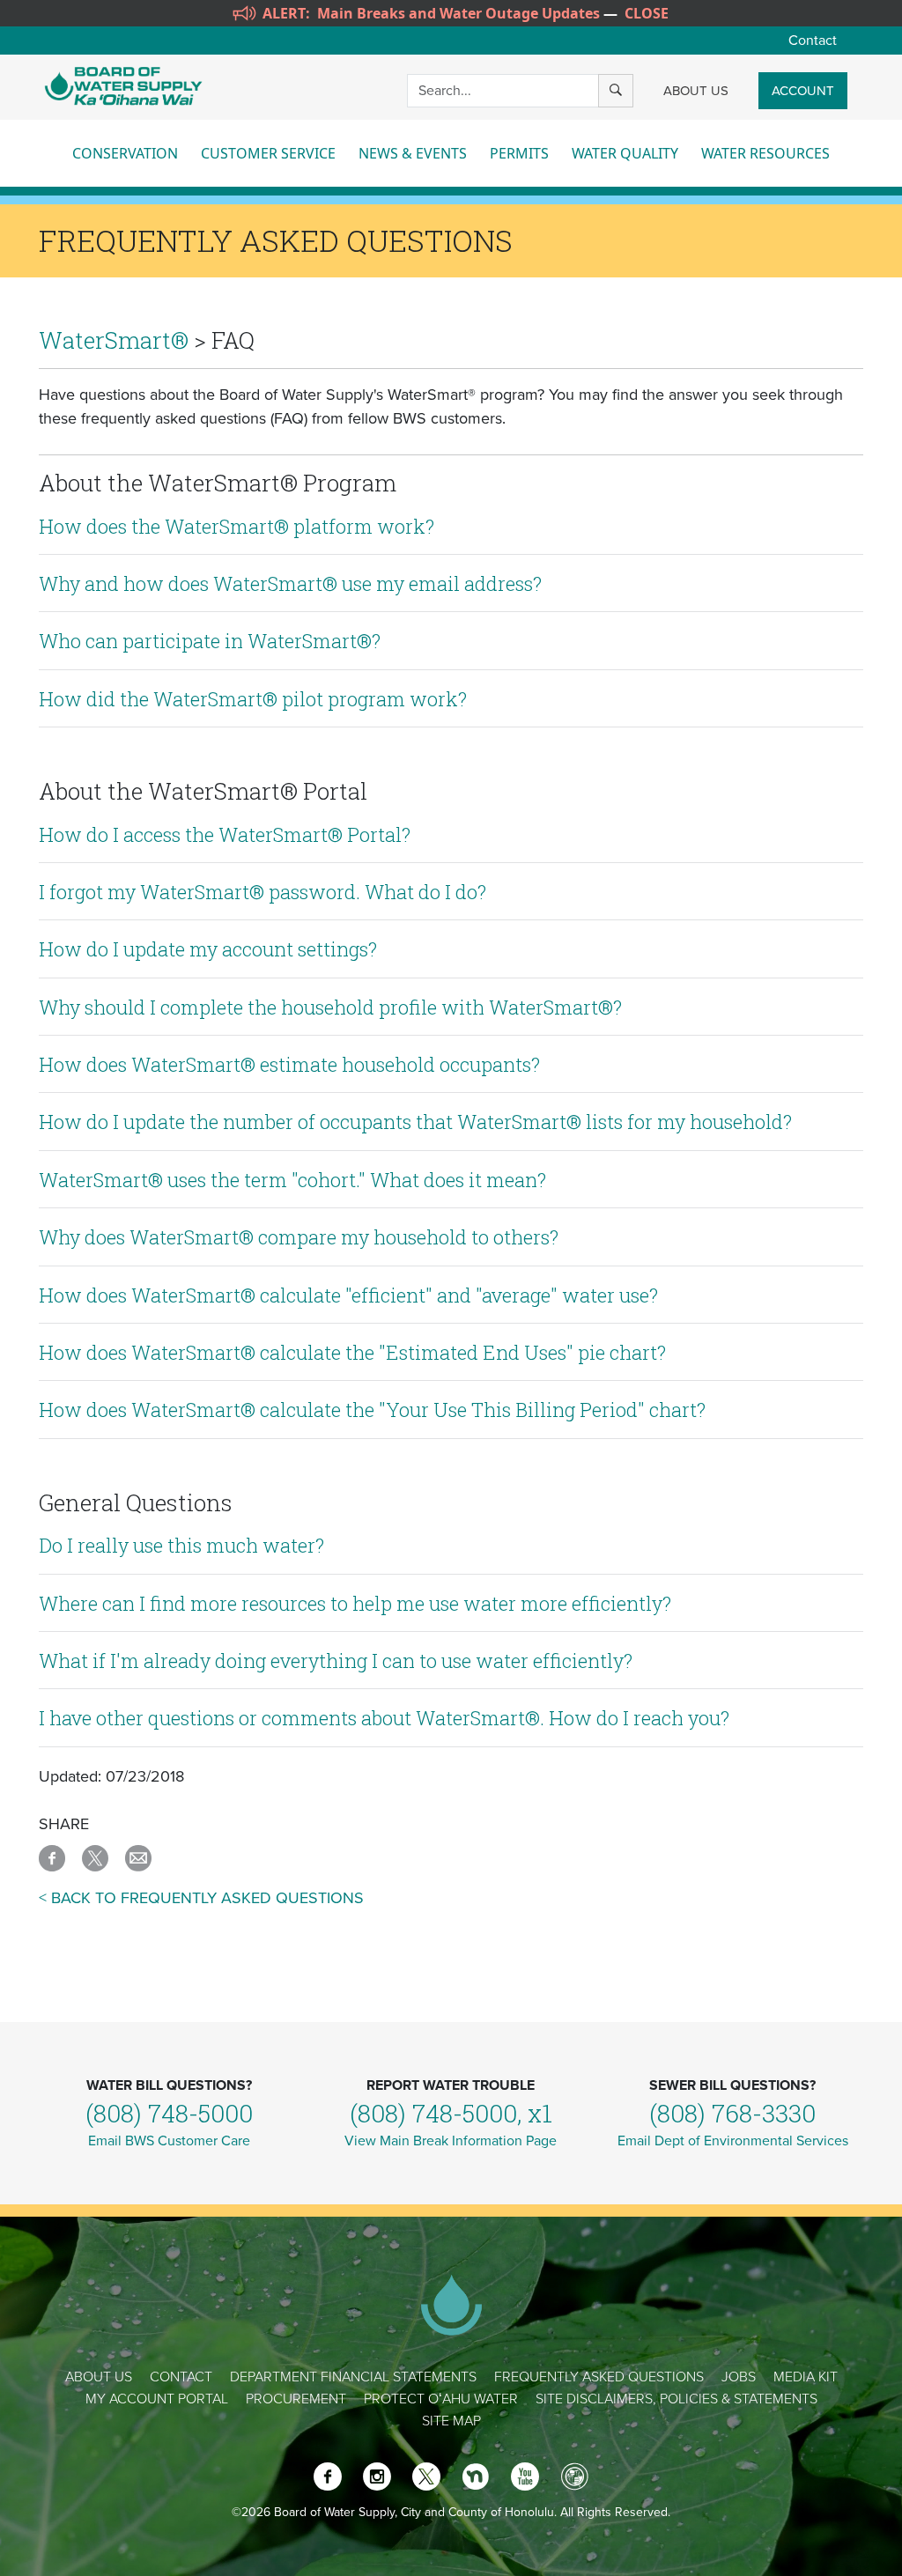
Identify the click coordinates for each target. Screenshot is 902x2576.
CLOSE (647, 13)
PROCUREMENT (296, 2399)
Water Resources (765, 153)
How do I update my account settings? (208, 949)
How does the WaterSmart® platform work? (237, 526)
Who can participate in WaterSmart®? (210, 641)
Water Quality (625, 153)
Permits (519, 153)
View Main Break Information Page (451, 2141)
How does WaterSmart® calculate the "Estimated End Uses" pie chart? (352, 1352)
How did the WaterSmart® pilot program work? (253, 699)
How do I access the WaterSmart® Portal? (225, 834)
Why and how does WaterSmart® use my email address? (290, 583)
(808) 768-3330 (732, 2113)
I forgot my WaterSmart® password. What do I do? (262, 892)
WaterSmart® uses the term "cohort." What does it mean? (292, 1180)
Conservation (125, 153)
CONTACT (181, 2377)
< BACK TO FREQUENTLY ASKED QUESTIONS (201, 1898)
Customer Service (268, 153)
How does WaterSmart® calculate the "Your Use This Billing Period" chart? (372, 1410)
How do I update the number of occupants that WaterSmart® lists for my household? (415, 1122)
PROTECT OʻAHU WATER (441, 2399)
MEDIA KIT (806, 2377)
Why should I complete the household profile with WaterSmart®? (330, 1007)
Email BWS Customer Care (169, 2141)
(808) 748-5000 (169, 2113)
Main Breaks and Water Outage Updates (458, 13)
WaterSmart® (114, 340)
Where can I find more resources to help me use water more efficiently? (355, 1603)
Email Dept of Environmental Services (733, 2141)
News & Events (413, 153)
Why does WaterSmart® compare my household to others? (299, 1237)
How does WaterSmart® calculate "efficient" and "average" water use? (348, 1295)
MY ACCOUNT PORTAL (157, 2399)
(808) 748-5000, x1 (451, 2113)
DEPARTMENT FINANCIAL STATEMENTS (353, 2377)
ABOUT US (696, 91)
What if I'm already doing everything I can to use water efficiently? (336, 1661)
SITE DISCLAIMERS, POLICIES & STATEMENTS (676, 2399)
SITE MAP (451, 2421)
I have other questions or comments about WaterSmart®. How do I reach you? (384, 1718)
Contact (813, 41)
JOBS (739, 2377)
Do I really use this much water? (181, 1545)
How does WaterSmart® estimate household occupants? (289, 1064)
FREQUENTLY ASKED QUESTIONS (599, 2377)
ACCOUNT (803, 91)
